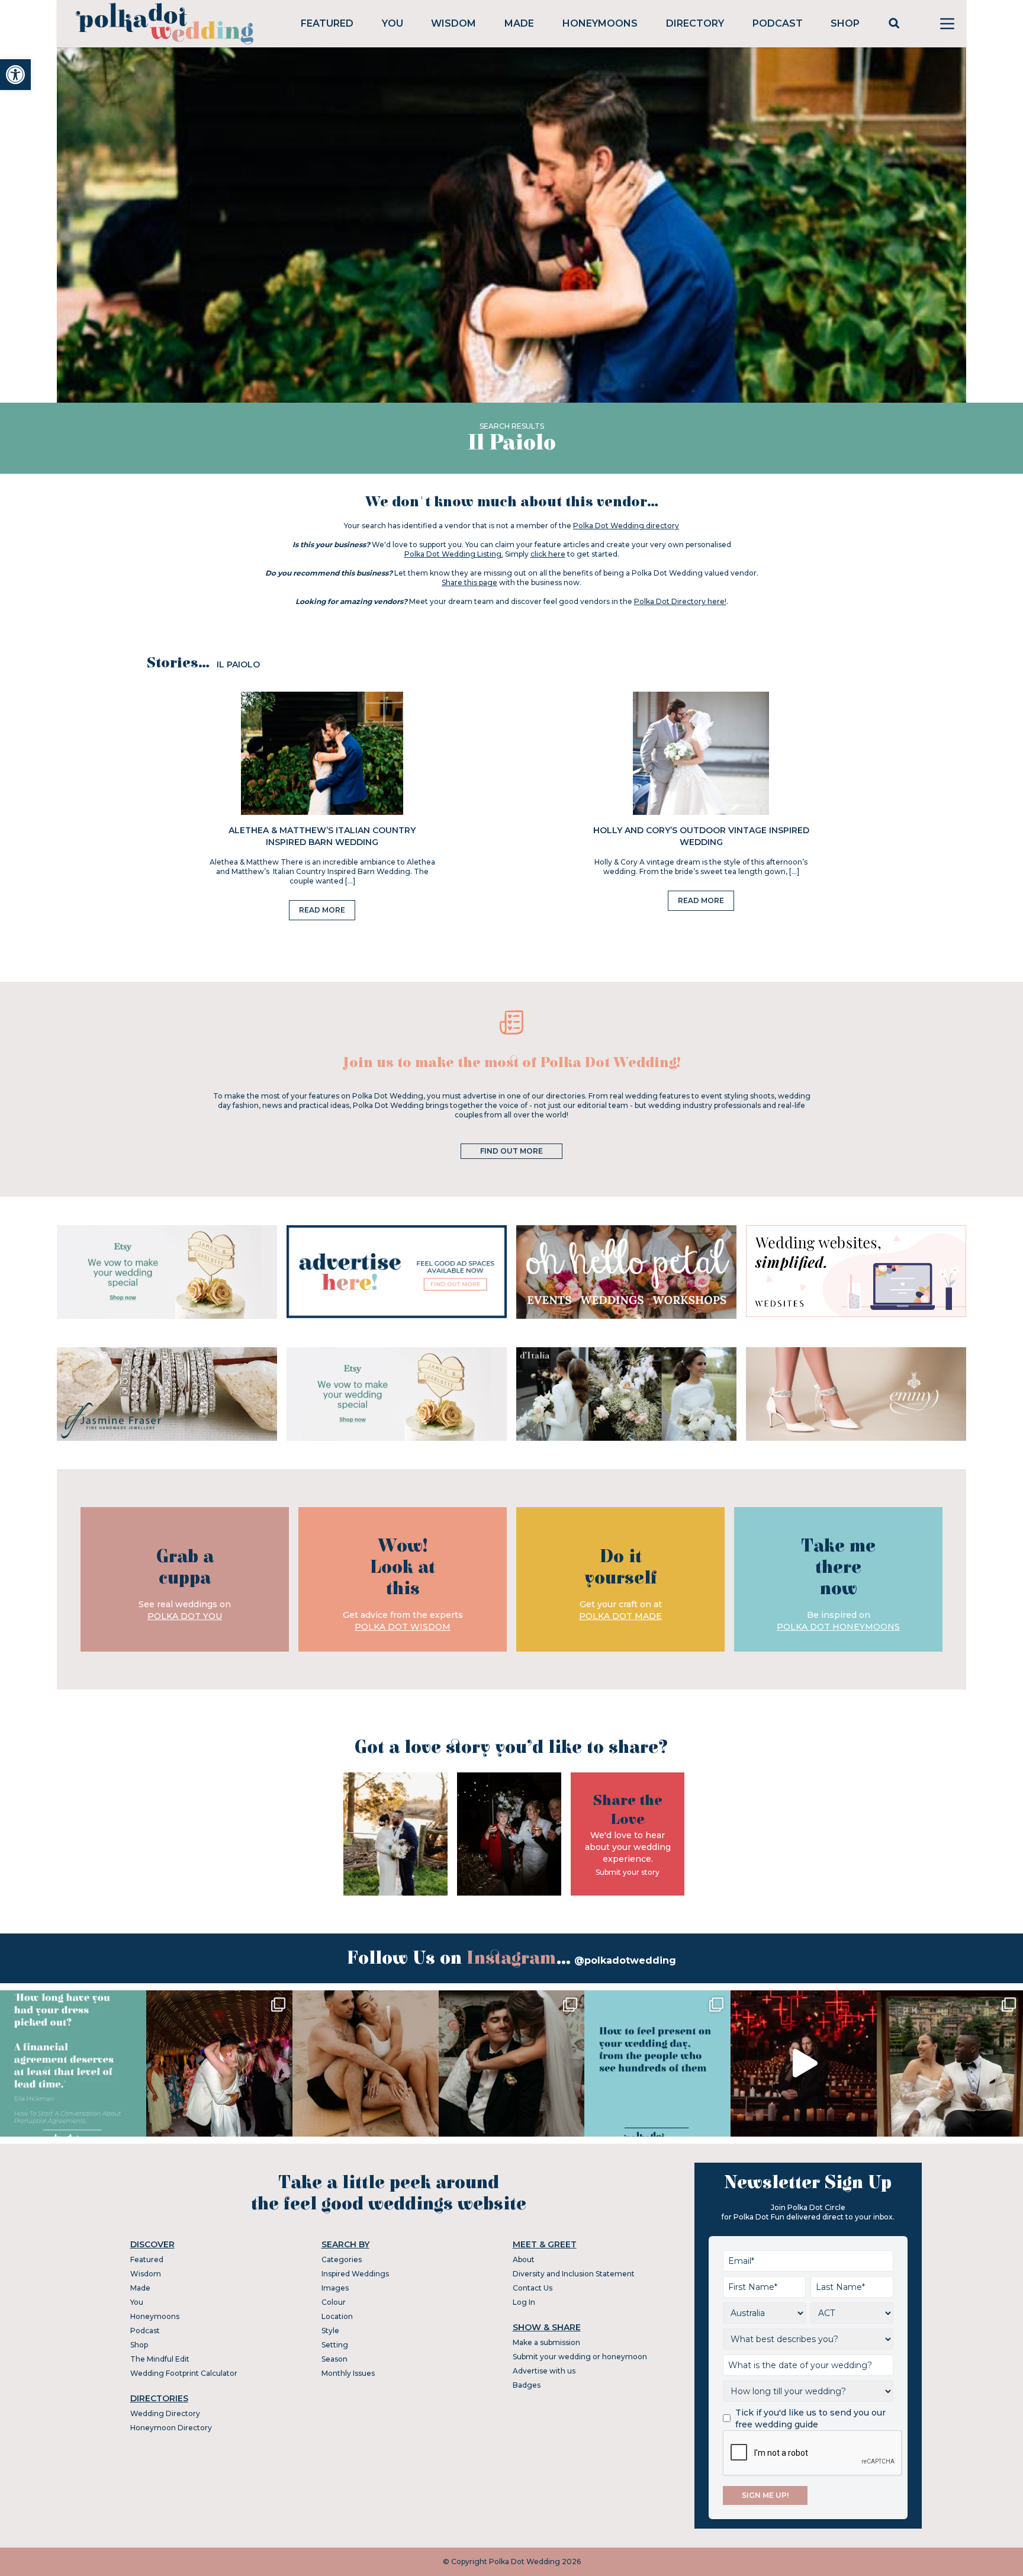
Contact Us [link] (533, 2288)
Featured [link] (327, 23)
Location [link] (337, 2316)
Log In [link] (524, 2302)
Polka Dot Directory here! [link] (680, 601)
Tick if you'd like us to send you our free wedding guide (810, 2418)
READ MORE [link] (322, 910)
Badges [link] (527, 2385)
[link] (15, 75)
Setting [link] (335, 2345)
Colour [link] (334, 2302)
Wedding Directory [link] (165, 2413)
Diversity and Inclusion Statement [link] (574, 2274)
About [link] (524, 2259)
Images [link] (335, 2288)
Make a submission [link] (546, 2342)
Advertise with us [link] (544, 2371)
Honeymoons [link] (600, 23)
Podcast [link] (778, 23)
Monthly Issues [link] (348, 2373)
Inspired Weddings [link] (355, 2274)
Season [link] (334, 2359)
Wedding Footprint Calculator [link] (184, 2373)
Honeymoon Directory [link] (171, 2428)
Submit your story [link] (628, 1872)
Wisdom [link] (453, 23)
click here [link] (548, 554)
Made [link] (519, 23)
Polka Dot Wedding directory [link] (626, 526)
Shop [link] (845, 23)
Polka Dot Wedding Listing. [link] (454, 554)
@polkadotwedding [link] (625, 1960)
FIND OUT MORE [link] (511, 1151)
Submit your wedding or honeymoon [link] (580, 2357)
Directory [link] (695, 23)
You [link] (393, 23)
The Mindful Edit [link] (160, 2359)
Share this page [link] (469, 582)
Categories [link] (342, 2259)
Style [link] (330, 2331)
